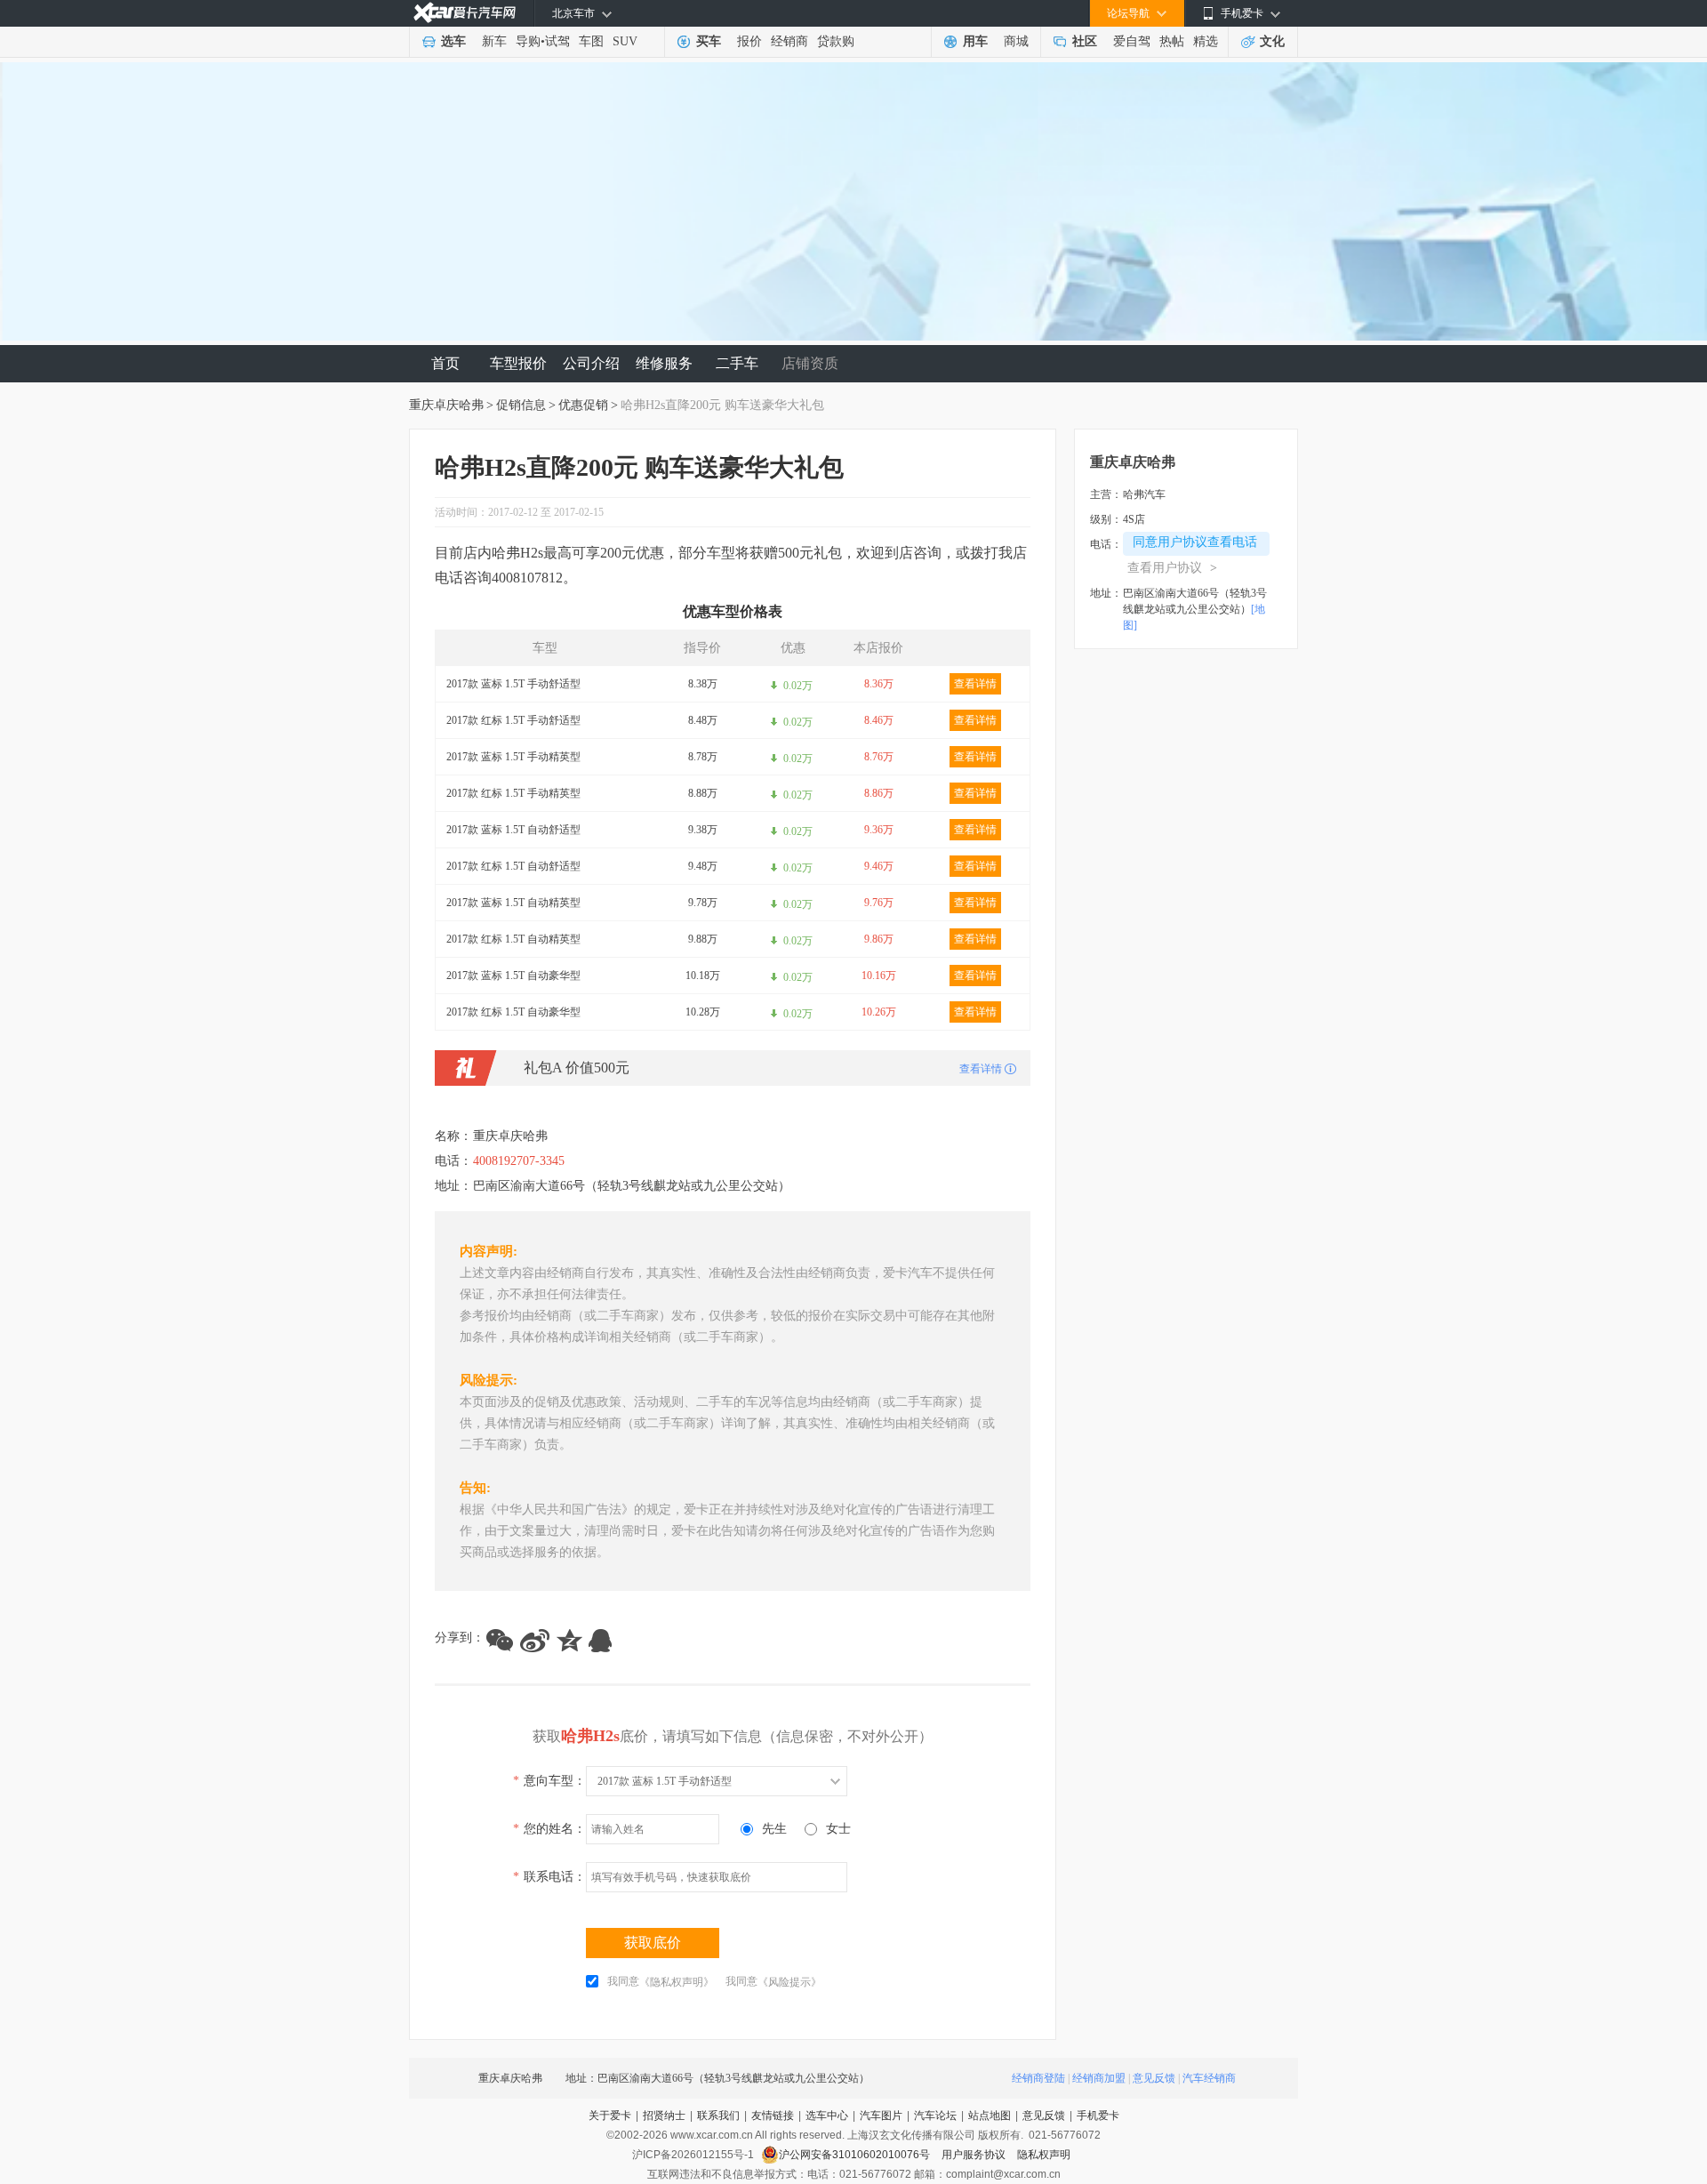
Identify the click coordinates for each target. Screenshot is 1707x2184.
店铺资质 (810, 363)
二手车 (737, 363)
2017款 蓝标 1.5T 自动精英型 (513, 903)
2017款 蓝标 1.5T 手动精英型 (513, 757)
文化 (1272, 41)
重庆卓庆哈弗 (446, 405)
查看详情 (975, 684)
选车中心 (827, 2116)
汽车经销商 (1209, 2078)
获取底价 (653, 1943)
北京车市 (573, 13)
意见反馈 (1154, 2078)
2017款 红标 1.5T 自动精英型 (513, 939)
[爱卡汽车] (465, 13)
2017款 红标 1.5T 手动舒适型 (513, 720)
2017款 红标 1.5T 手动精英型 (513, 793)
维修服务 (664, 363)
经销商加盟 (1099, 2078)
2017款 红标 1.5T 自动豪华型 (513, 1012)
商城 (1016, 41)
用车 (975, 41)
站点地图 (990, 2116)
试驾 (557, 41)
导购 (528, 41)
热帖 (1172, 41)
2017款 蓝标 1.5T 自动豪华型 (513, 976)
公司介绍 (591, 363)
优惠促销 (583, 405)
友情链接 (773, 2116)
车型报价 (518, 363)
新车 (494, 41)
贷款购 (836, 41)
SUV (625, 41)
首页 (445, 363)
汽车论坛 (935, 2116)
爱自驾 (1132, 41)
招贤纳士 (664, 2116)
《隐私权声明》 (677, 1982)
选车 (453, 41)
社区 (1085, 41)
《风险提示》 (789, 1982)
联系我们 (718, 2116)
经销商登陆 (1038, 2078)
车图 (591, 41)
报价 (749, 41)
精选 (1206, 41)
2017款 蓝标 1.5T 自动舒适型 (513, 830)
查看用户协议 (1172, 568)
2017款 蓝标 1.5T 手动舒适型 (513, 684)
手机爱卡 (1098, 2116)
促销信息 (521, 405)
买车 (709, 41)
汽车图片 (881, 2116)
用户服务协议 (975, 2155)
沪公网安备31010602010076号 (856, 2155)
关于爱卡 (610, 2116)
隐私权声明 (1044, 2155)
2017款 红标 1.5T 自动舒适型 (513, 866)
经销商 (789, 41)
